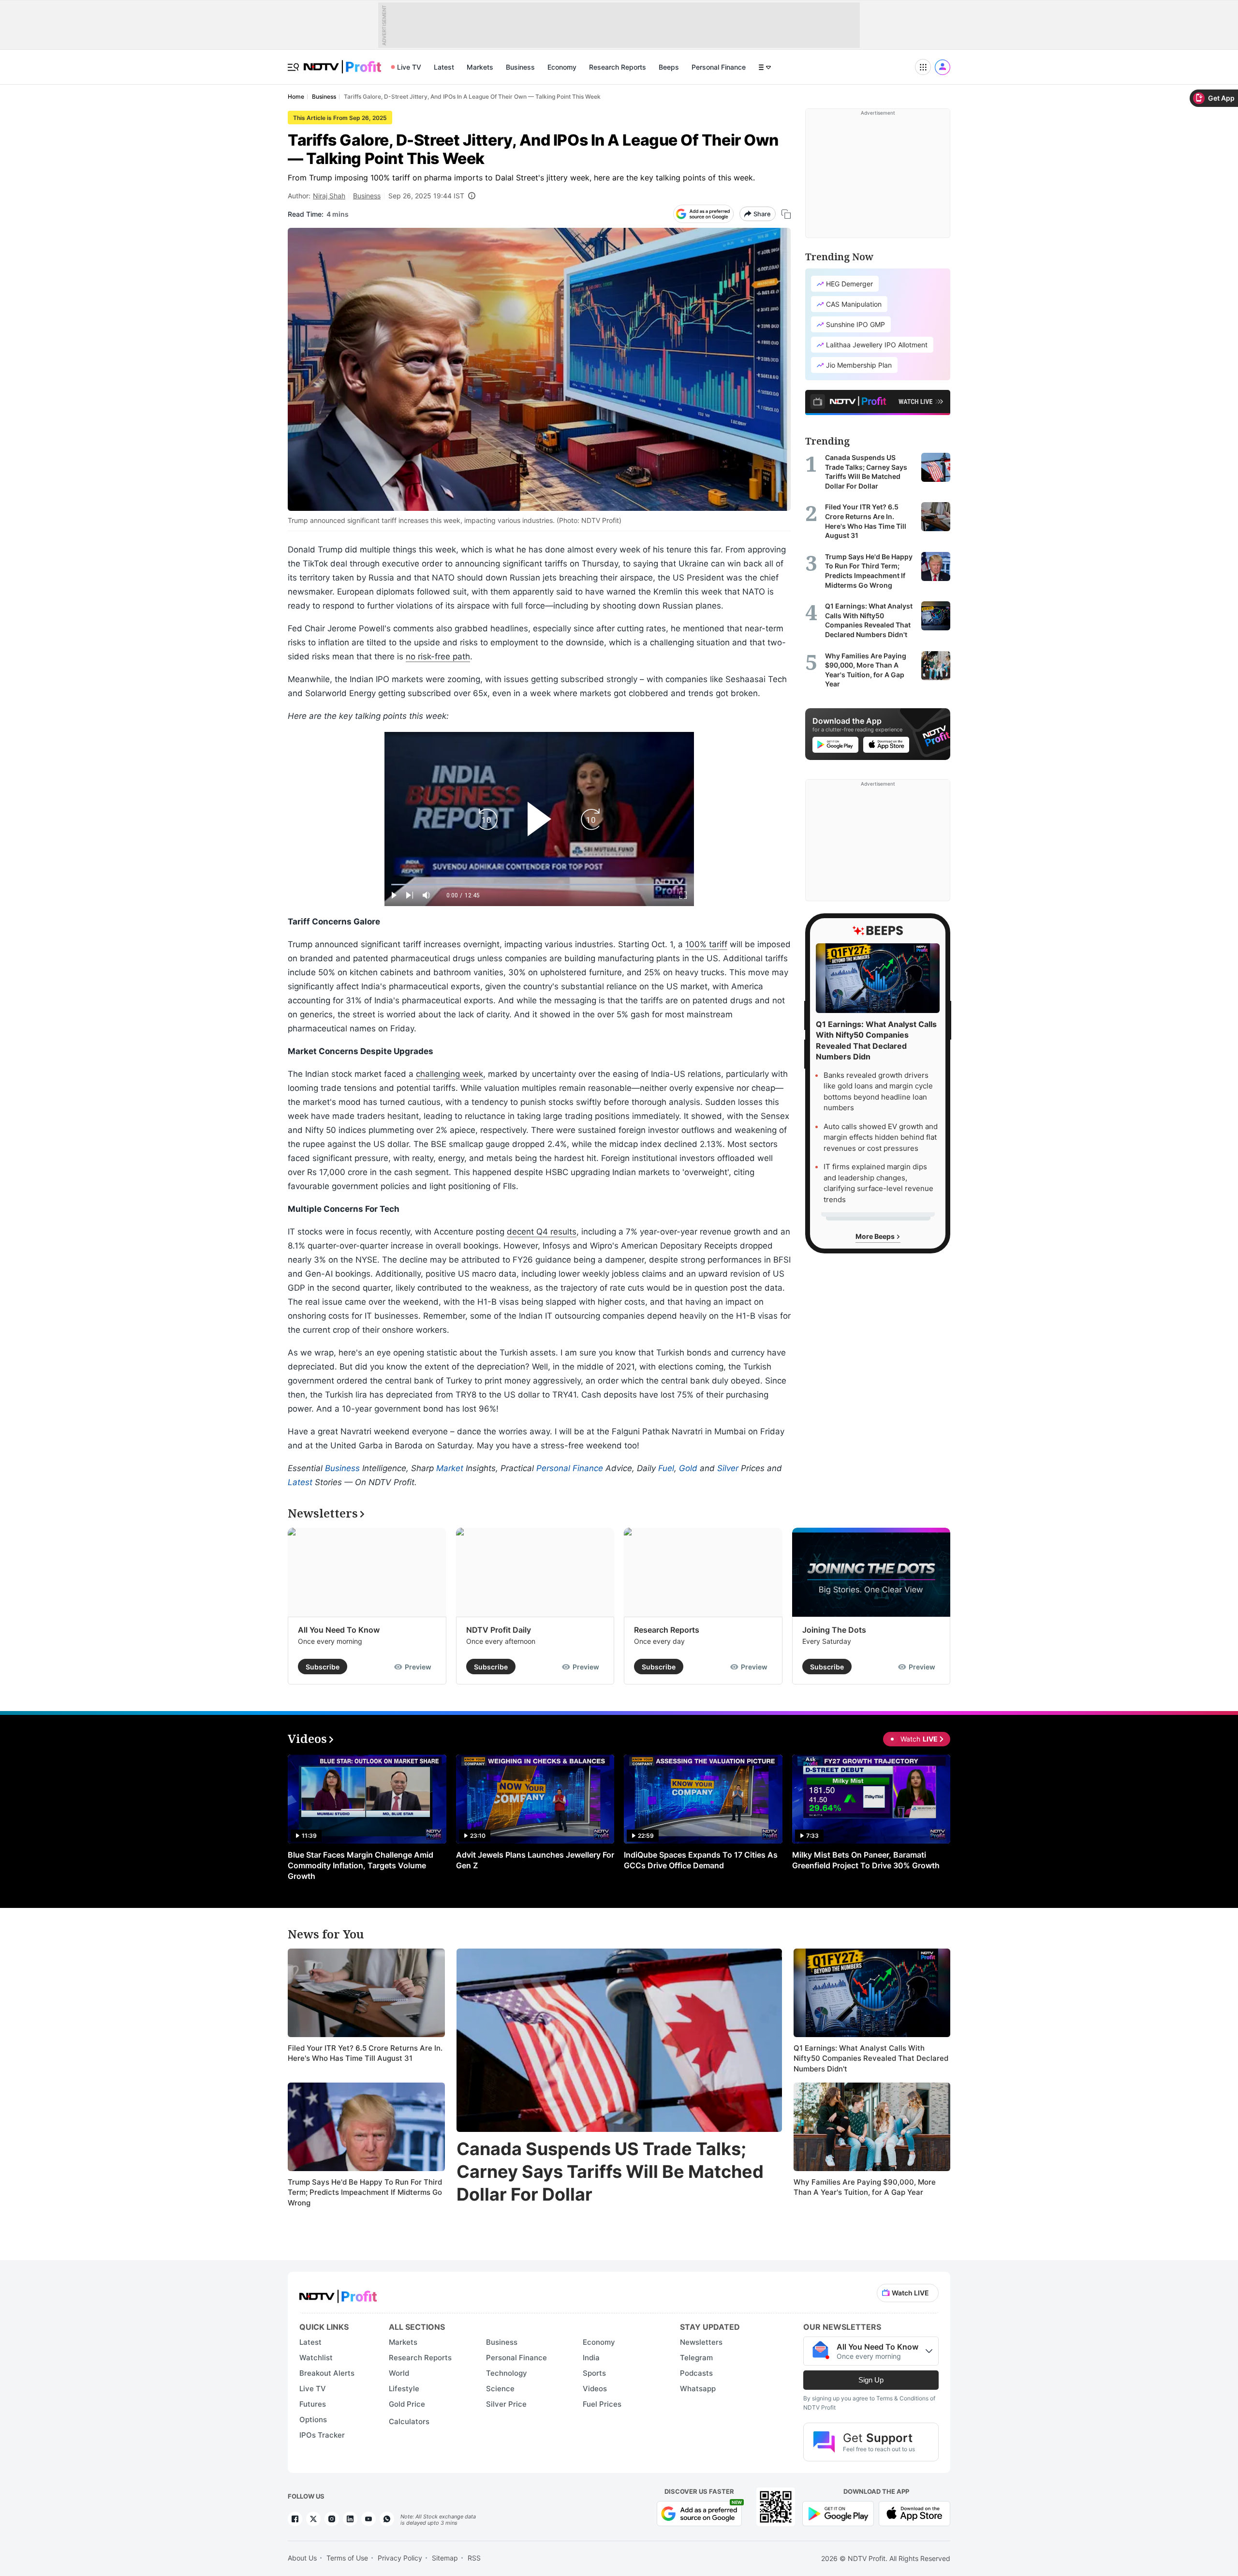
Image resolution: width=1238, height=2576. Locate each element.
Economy (562, 67)
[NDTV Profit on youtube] (368, 2519)
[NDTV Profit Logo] (338, 2293)
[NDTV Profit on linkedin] (350, 2519)
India (591, 2358)
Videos (595, 2389)
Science (500, 2389)
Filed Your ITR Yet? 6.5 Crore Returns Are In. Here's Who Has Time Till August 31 (365, 2053)
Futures (313, 2404)
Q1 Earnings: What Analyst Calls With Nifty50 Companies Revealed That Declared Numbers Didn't (871, 2058)
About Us (302, 2558)
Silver (728, 1468)
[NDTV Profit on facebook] (295, 2519)
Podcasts (696, 2373)
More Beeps (876, 1236)
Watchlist (316, 2358)
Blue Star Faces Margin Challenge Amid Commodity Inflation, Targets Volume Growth (361, 1865)
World (399, 2373)
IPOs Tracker (322, 2435)
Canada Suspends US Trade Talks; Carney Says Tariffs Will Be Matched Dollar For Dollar (610, 2172)
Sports (594, 2373)
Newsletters (701, 2342)
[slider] (539, 885)
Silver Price (506, 2404)
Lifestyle (404, 2389)
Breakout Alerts (327, 2373)
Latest (444, 67)
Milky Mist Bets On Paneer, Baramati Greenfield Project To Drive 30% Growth (866, 1860)
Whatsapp (698, 2389)
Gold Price (407, 2404)
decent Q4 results (542, 1232)
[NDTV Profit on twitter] (313, 2519)
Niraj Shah (329, 196)
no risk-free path (438, 656)
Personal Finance (719, 67)
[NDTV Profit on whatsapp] (387, 2519)
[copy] (786, 214)
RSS (474, 2558)
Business (520, 67)
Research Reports (618, 67)
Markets (480, 67)
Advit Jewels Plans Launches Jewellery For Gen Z (535, 1860)
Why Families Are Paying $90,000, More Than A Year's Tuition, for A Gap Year (865, 2187)
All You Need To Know (339, 1630)
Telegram (696, 2358)
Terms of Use (347, 2558)
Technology (507, 2373)
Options (313, 2420)
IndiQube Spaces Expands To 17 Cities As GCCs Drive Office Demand (701, 1860)
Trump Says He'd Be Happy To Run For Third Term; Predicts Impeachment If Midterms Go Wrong (365, 2192)
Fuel (666, 1468)
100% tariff (706, 944)
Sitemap (445, 2558)
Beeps (669, 67)
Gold (688, 1468)
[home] (342, 62)
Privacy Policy (400, 2558)
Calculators (409, 2421)
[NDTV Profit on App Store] (914, 2512)
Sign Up (871, 2380)
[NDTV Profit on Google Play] (838, 2512)
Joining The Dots (834, 1630)
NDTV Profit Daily (499, 1630)
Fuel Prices (602, 2404)
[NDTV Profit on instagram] (332, 2519)
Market (450, 1468)
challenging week (450, 1074)
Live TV (409, 67)
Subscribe (323, 1667)
